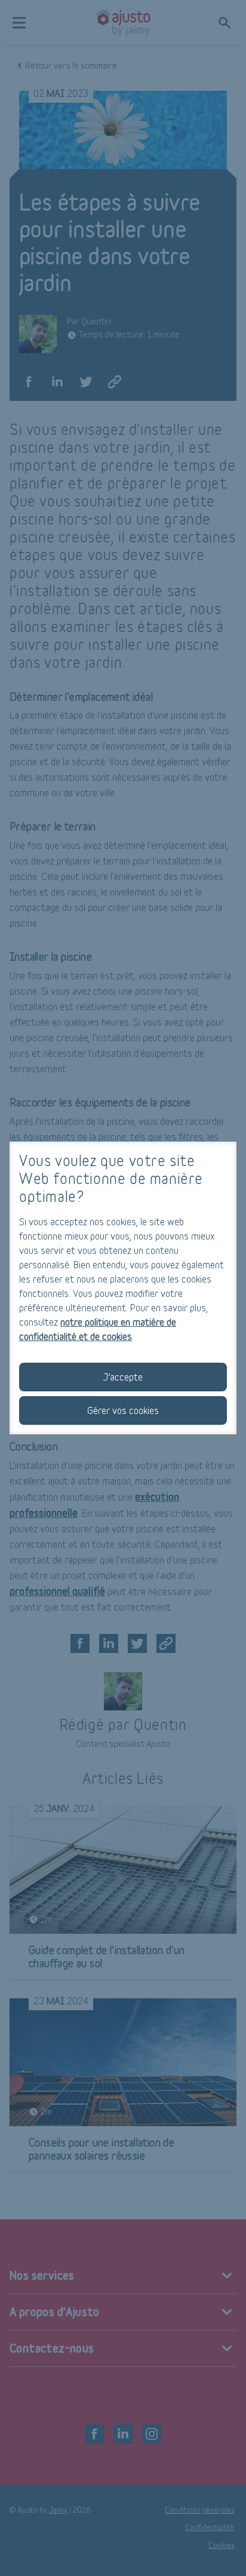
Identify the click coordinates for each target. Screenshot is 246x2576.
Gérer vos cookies (123, 1410)
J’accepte (123, 1377)
